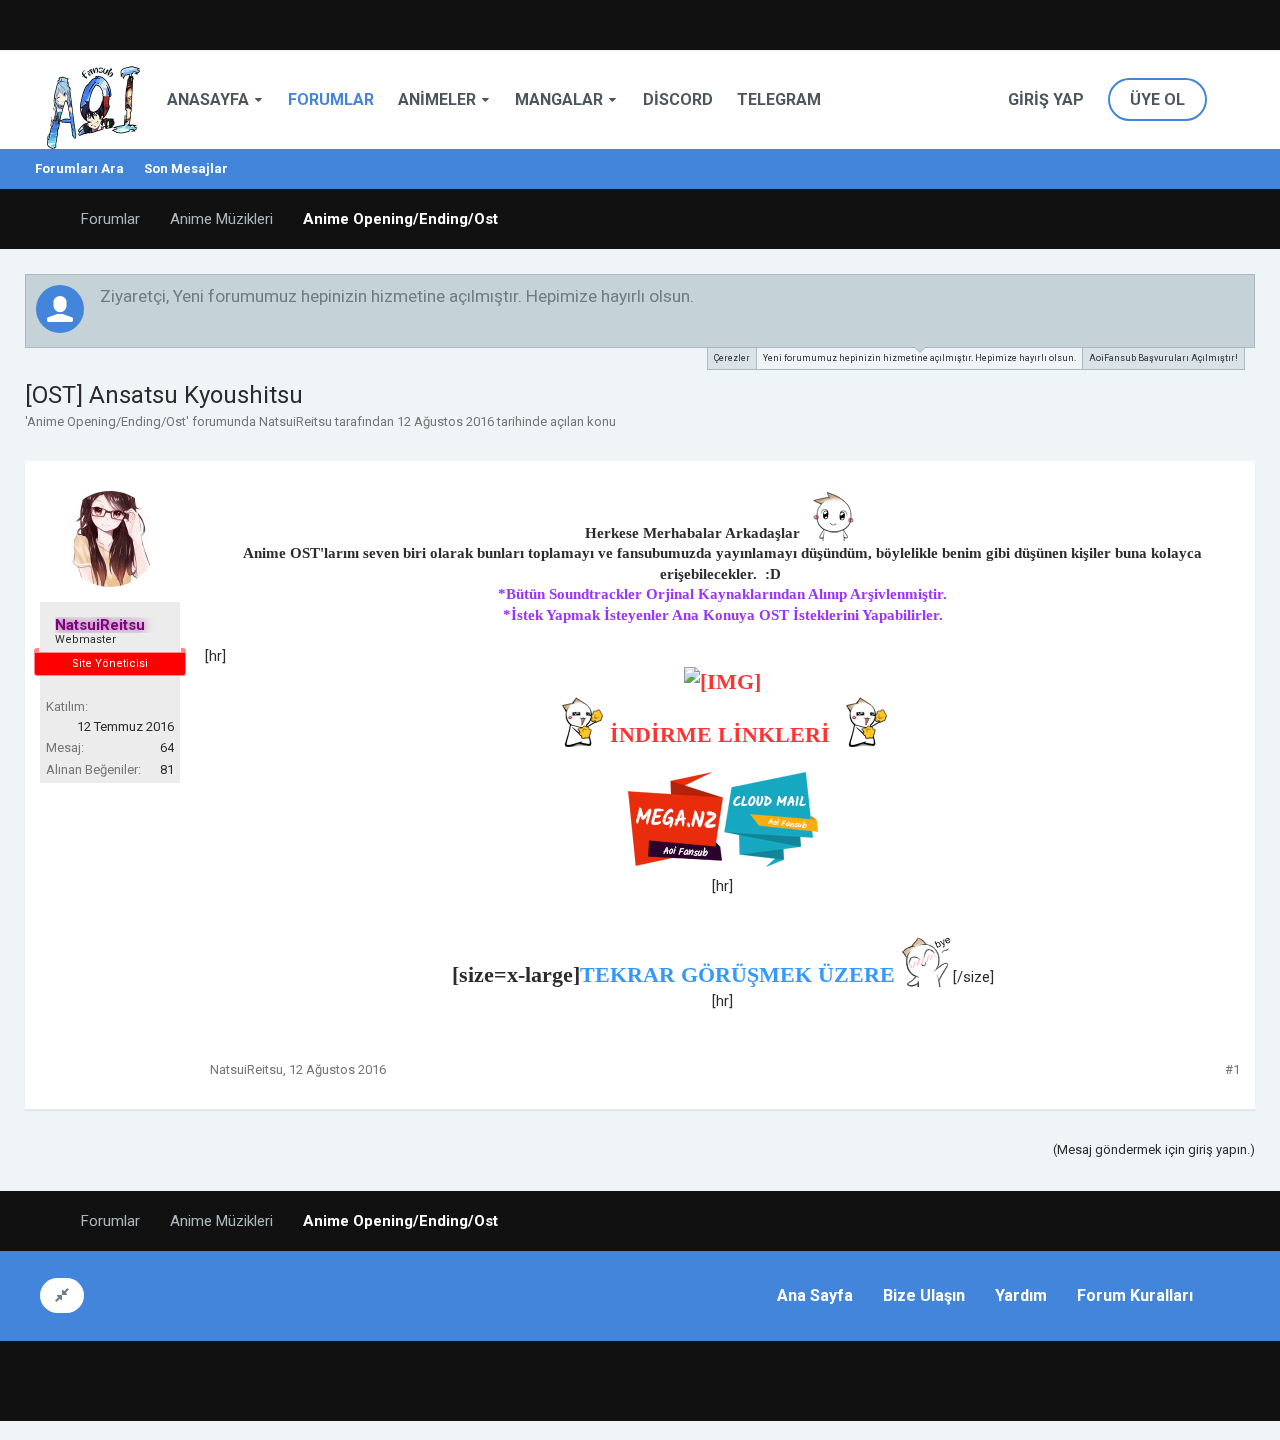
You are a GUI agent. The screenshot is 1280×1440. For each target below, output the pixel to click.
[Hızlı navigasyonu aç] (1239, 219)
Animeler (437, 99)
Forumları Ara (79, 168)
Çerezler (732, 358)
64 (167, 747)
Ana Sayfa (815, 1295)
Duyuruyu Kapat (1241, 295)
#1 (1232, 1069)
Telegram (779, 99)
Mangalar (559, 99)
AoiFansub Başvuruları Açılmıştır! (1163, 358)
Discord (678, 99)
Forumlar (331, 99)
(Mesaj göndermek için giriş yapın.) (1154, 1149)
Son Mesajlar (186, 168)
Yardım (1021, 1295)
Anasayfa (208, 99)
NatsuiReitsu (295, 421)
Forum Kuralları (1135, 1295)
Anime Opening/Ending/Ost (106, 421)
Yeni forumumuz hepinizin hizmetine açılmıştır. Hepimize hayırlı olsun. (919, 358)
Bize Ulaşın (924, 1295)
